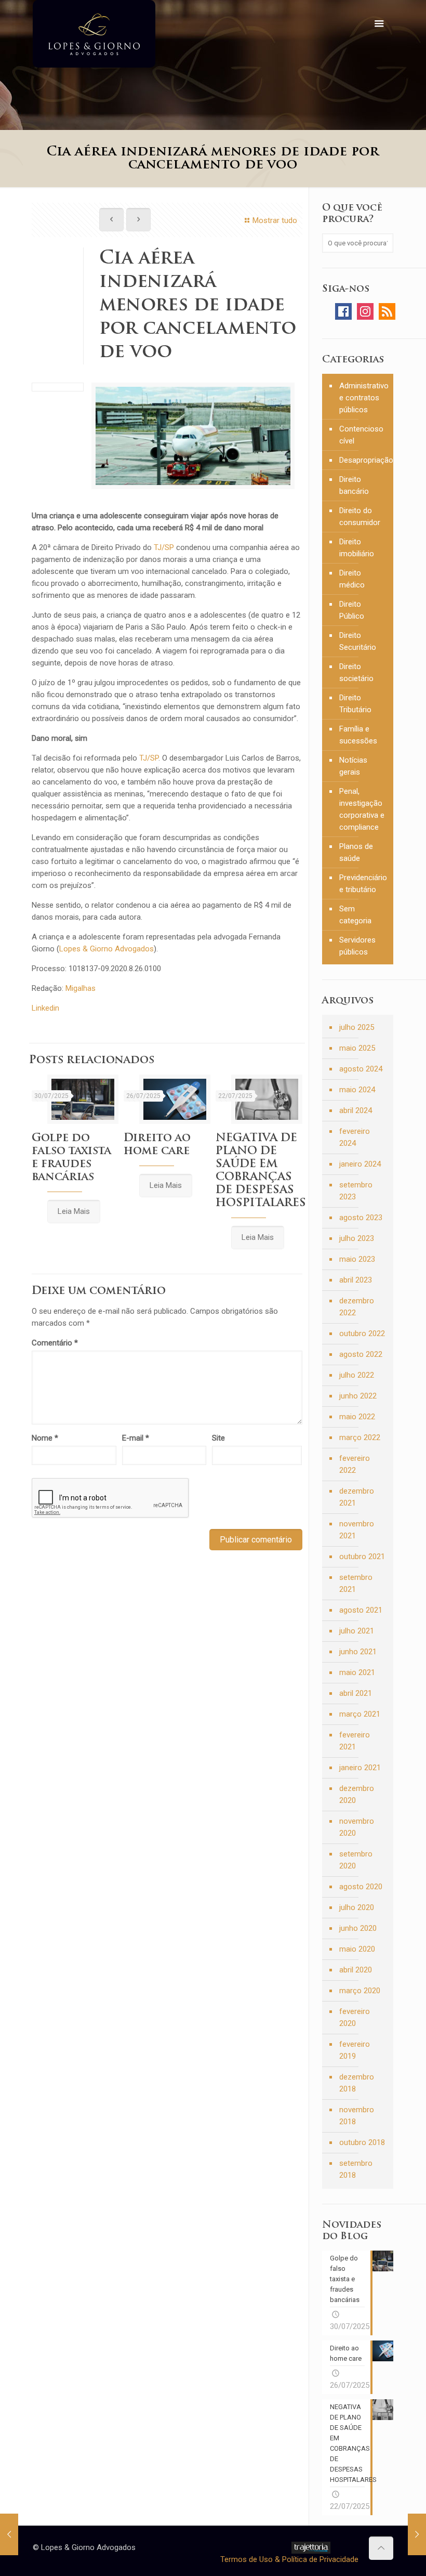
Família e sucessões (358, 735)
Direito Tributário (355, 704)
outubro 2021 (362, 1557)
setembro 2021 (356, 1583)
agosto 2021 (361, 1610)
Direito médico (352, 579)
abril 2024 (356, 1110)
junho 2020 (358, 1928)
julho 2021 (357, 1631)
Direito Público (352, 610)
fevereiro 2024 (355, 1137)
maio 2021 (357, 1672)
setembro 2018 (356, 2169)
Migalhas (81, 988)
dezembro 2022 (357, 1307)
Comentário (55, 1343)
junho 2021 (358, 1652)
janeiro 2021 (360, 1768)
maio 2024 (357, 1090)
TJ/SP (164, 547)
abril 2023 (356, 1280)
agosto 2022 (361, 1354)
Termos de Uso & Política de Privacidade (289, 2559)
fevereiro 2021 (355, 1741)
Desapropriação (364, 460)
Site (218, 1438)
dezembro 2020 (357, 1794)
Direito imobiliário (357, 548)
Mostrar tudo (275, 220)
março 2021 (360, 1714)
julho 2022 (357, 1375)
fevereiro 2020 (355, 2017)
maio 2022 (357, 1417)
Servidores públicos (357, 946)
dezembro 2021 (357, 1497)
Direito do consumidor (360, 516)
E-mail (136, 1438)
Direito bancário (354, 485)
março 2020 (360, 1991)
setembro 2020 (356, 1860)
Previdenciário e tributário (363, 884)
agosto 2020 (361, 1887)
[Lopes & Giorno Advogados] (94, 34)
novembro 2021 (357, 1530)
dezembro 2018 (357, 2083)
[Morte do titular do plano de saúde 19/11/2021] (9, 2534)
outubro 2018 (362, 2142)
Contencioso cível (361, 435)
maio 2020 (357, 1949)
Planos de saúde (356, 852)
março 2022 (360, 1437)
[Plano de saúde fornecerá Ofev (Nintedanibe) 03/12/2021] (417, 2534)
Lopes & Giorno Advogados (106, 949)
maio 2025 (357, 1048)
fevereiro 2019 (355, 2050)
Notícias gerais (353, 766)
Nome (45, 1438)
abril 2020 (356, 1970)
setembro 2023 (356, 1191)
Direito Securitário (358, 641)
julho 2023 (357, 1238)
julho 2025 (357, 1027)
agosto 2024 (361, 1069)
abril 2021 (356, 1693)
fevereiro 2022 (355, 1464)
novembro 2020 (357, 1827)
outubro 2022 (362, 1333)
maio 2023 (357, 1259)
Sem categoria (355, 915)
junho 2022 (358, 1396)
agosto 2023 (361, 1218)
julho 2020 (357, 1907)
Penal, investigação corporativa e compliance (362, 809)
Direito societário (356, 672)
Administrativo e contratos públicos (364, 398)
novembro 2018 (357, 2116)
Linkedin (45, 1008)
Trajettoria (311, 2548)
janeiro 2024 (360, 1164)
